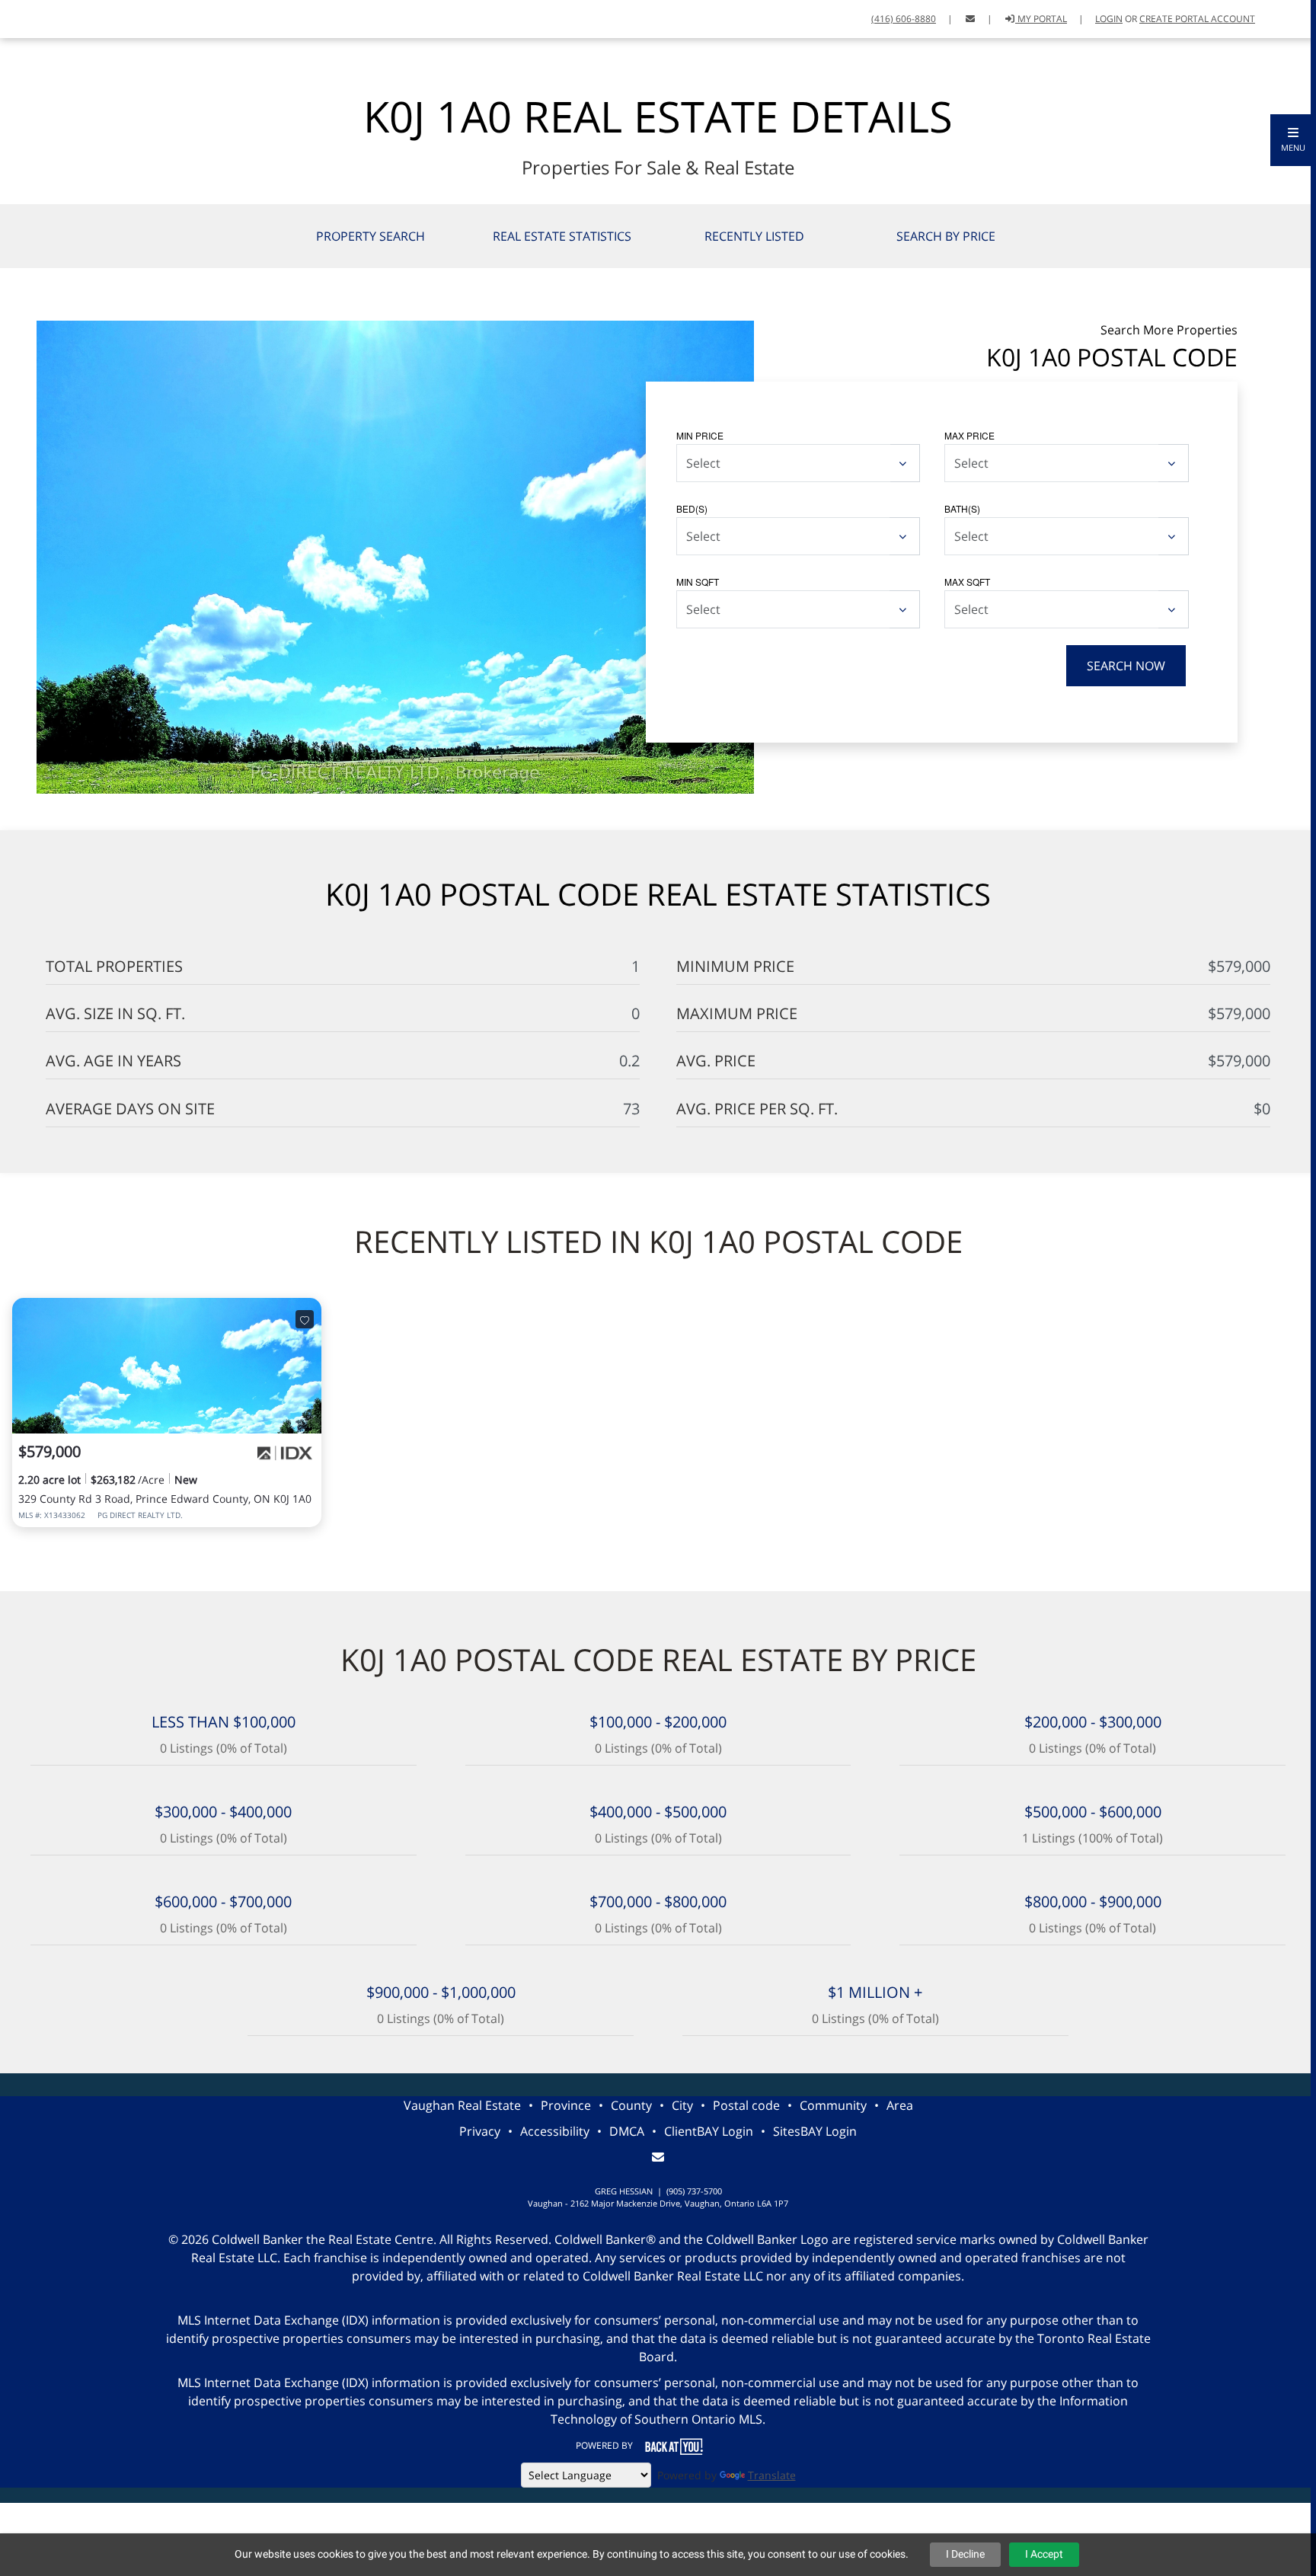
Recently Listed (754, 236)
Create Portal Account (1197, 19)
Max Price (969, 435)
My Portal (1041, 19)
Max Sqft (967, 582)
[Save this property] (305, 1319)
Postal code (746, 2105)
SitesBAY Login (815, 2131)
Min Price (700, 435)
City (682, 2105)
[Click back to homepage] (63, 17)
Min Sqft (698, 582)
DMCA (627, 2131)
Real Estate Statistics (562, 236)
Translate (772, 2475)
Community (833, 2105)
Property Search (371, 236)
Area (900, 2105)
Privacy (480, 2131)
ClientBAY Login (709, 2131)
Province (566, 2105)
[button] (1293, 140)
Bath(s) (962, 508)
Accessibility (555, 2131)
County (631, 2105)
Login (1109, 19)
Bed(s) (692, 508)
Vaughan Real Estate (462, 2105)
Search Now (1126, 666)
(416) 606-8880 (904, 19)
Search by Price (946, 236)
